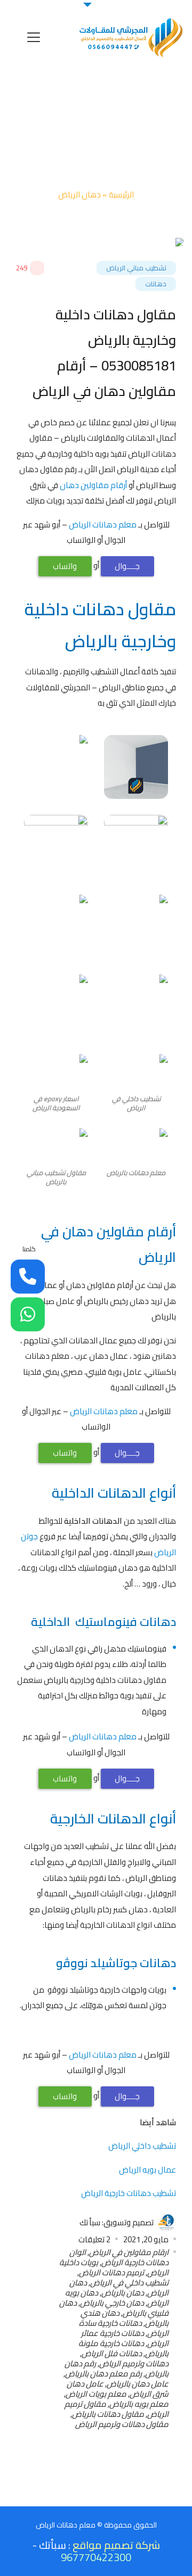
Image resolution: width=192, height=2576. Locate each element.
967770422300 (96, 2557)
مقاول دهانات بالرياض (108, 2414)
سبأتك (53, 2545)
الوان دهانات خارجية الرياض (119, 2257)
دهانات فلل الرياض (112, 2353)
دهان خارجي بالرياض (112, 2303)
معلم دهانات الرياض (103, 525)
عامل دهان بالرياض (138, 2384)
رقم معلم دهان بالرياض (103, 2373)
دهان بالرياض (123, 2293)
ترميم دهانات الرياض (111, 2272)
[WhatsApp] (28, 1315)
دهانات (156, 284)
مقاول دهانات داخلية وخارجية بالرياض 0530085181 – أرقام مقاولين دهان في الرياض (104, 353)
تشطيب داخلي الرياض (142, 2146)
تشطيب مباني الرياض (136, 268)
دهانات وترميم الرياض (134, 2363)
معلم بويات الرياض (96, 2394)
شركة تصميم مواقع (116, 2545)
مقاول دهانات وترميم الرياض (122, 2424)
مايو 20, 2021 (146, 2239)
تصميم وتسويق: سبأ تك (117, 2222)
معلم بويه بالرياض (139, 2404)
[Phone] (28, 1276)
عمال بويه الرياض (147, 2170)
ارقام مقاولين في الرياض (129, 2252)
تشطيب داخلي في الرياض (129, 2282)
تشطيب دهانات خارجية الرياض (129, 2193)
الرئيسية (121, 195)
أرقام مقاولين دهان (93, 485)
